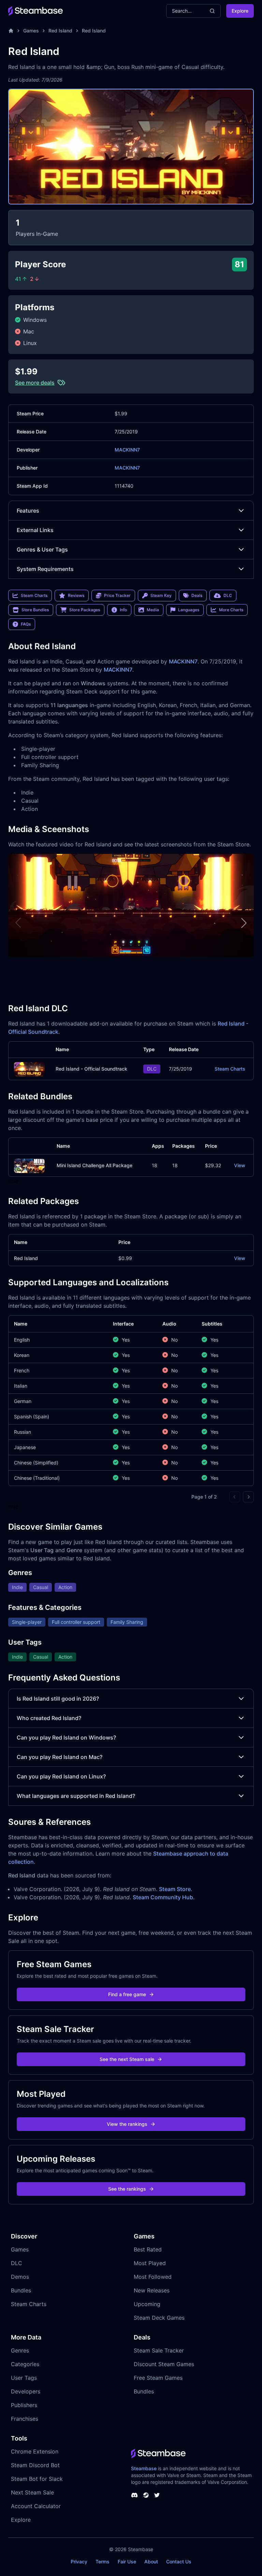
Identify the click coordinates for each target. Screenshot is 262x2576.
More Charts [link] (231, 610)
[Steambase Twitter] (157, 2495)
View (240, 1165)
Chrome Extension (35, 2451)
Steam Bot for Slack (37, 2479)
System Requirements (45, 569)
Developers (26, 2391)
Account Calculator (36, 2506)
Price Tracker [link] (117, 595)
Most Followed (153, 2277)
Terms (103, 2561)
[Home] (11, 31)
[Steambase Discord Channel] (134, 2495)
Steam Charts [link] (34, 595)
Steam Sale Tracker (159, 2350)
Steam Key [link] (161, 595)
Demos (20, 2277)
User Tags (24, 2378)
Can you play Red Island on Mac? (60, 1757)
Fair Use (127, 2561)
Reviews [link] (76, 595)
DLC (17, 2263)
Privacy (79, 2561)
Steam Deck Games (159, 2318)
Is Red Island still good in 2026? (58, 1699)
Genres (20, 2350)
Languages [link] (189, 610)
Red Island (60, 31)
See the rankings (127, 2189)
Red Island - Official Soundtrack (91, 1069)
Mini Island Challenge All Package (94, 1165)
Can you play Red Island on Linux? (61, 1776)
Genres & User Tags (42, 549)
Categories (25, 2364)
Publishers (24, 2405)
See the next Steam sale (127, 2059)
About (151, 2561)
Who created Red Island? (49, 1718)
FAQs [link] (26, 624)
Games (31, 31)
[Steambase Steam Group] (146, 2495)
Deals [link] (197, 595)
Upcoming (147, 2304)
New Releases (152, 2290)
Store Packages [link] (85, 610)
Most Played (150, 2263)
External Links (35, 530)
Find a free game (127, 1994)
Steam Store (175, 1889)
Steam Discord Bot (35, 2465)
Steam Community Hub (163, 1897)
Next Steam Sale (32, 2492)
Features (28, 511)
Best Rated (148, 2249)
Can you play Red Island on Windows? (66, 1737)
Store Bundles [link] (35, 610)
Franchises (25, 2419)
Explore (240, 11)
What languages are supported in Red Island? (76, 1796)
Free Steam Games (158, 2378)
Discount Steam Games (164, 2364)
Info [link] (123, 610)
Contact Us (179, 2561)
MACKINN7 (127, 450)
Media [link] (153, 610)
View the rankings (127, 2124)
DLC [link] (228, 595)
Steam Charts (230, 1069)
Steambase (144, 2468)
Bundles (21, 2290)
